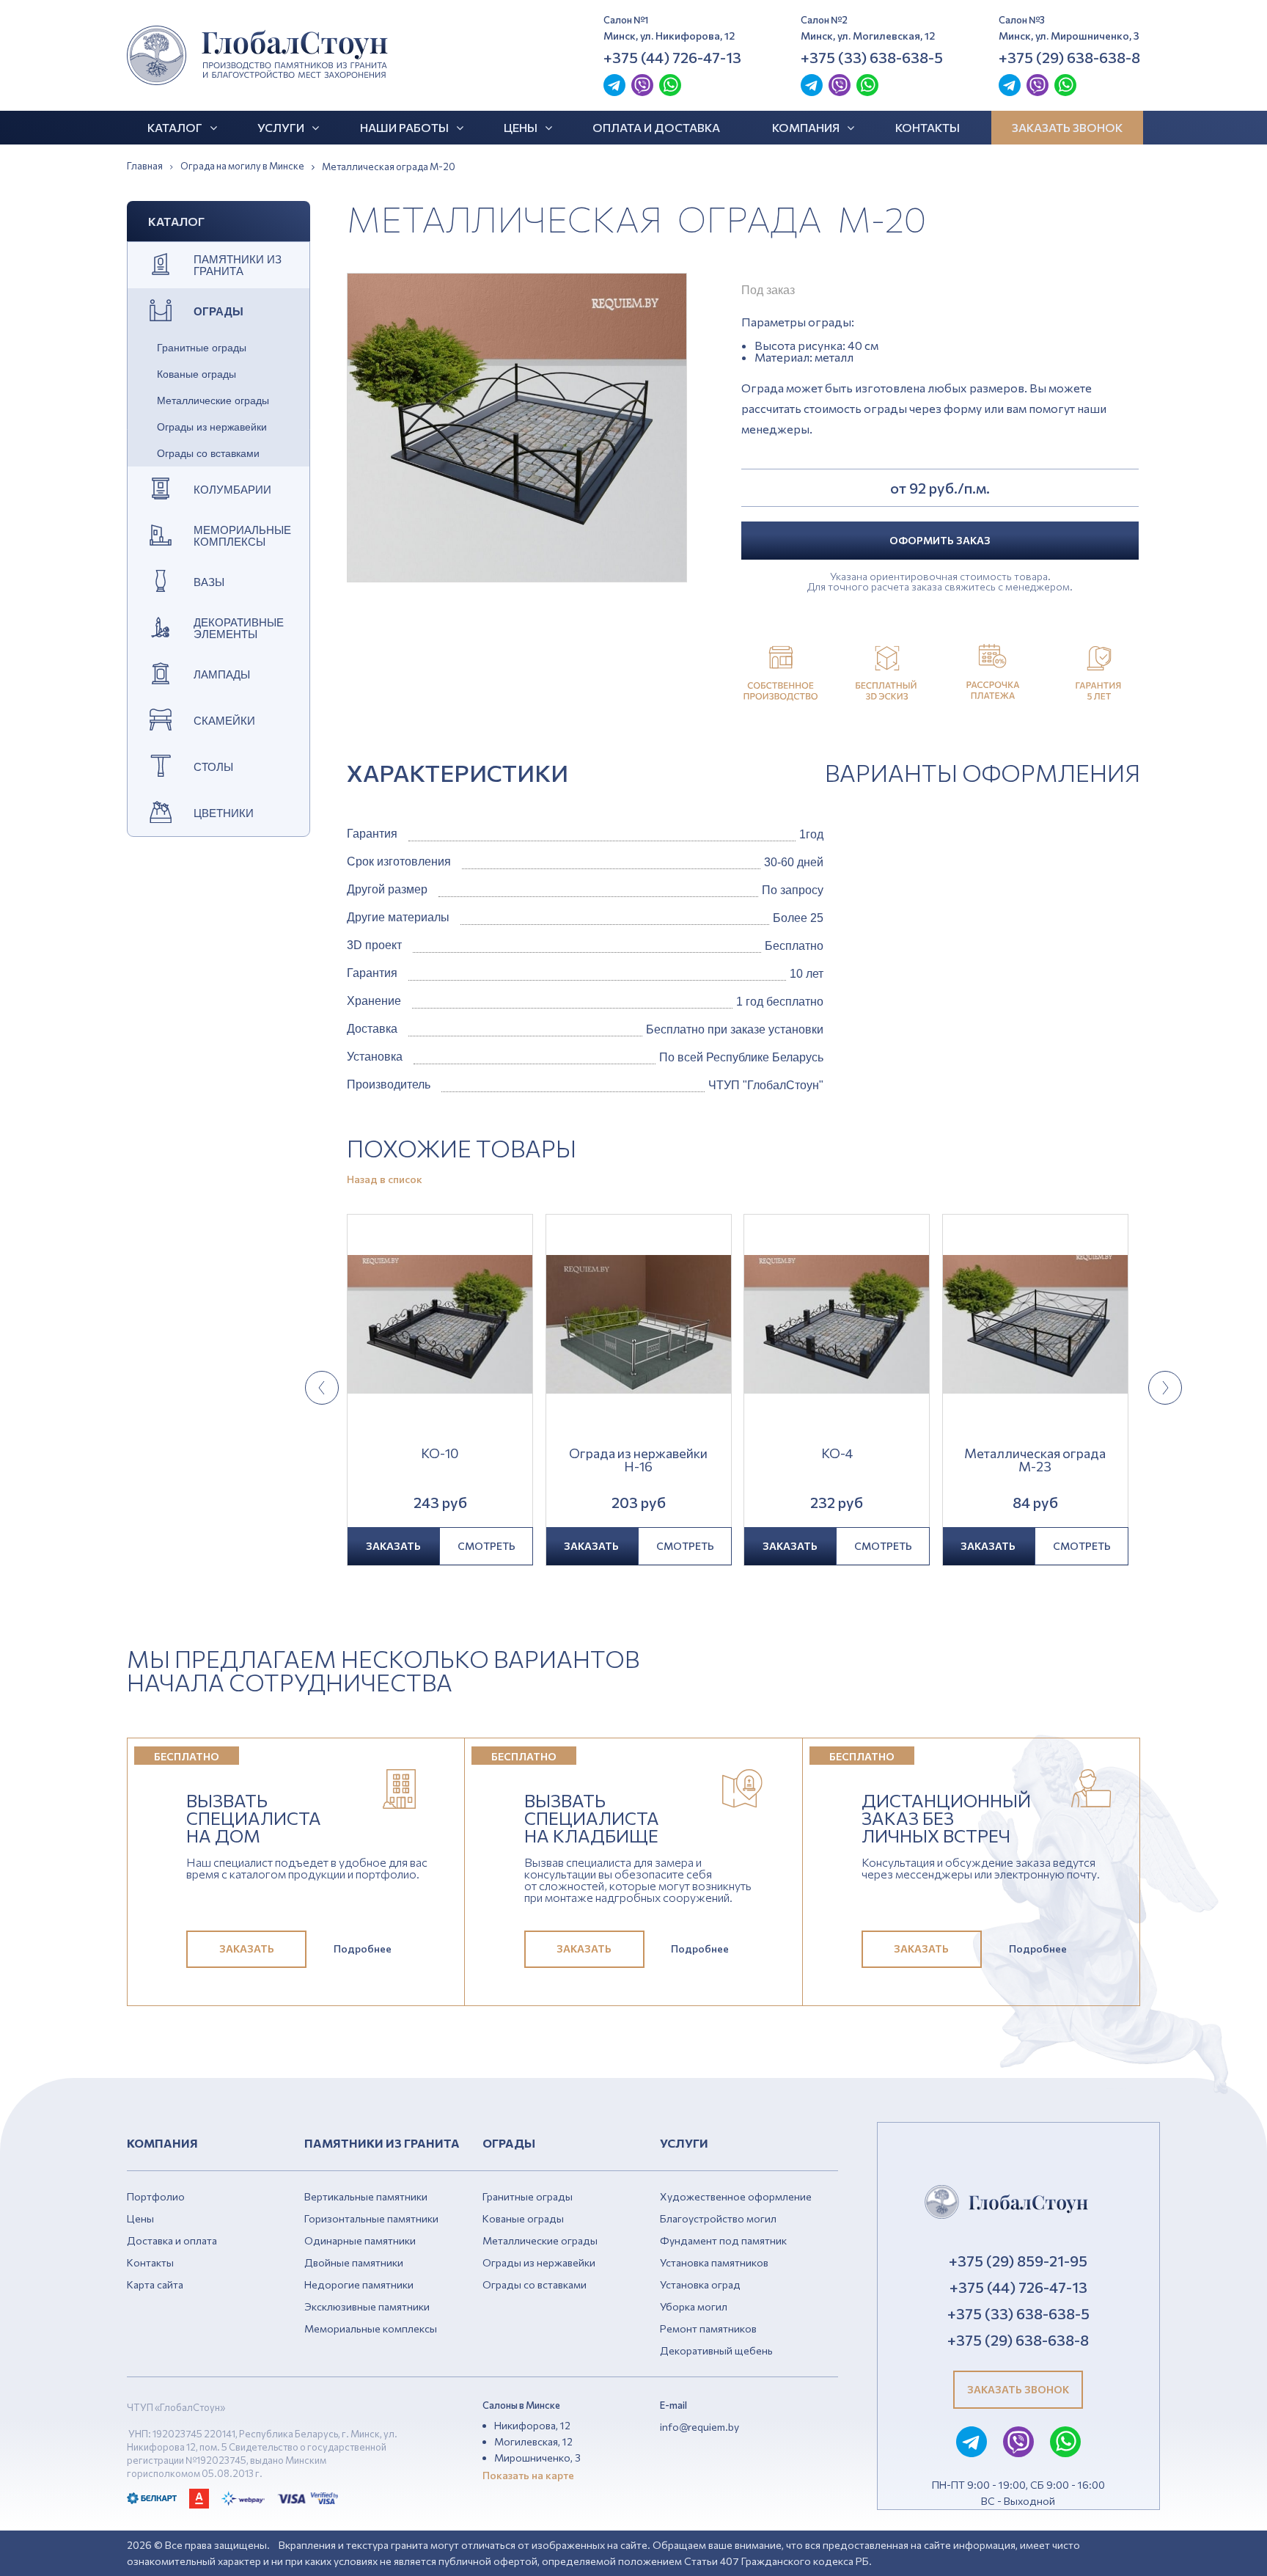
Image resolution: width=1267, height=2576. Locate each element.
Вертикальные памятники (366, 2196)
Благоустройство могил (718, 2218)
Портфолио (156, 2196)
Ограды (218, 312)
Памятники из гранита (238, 266)
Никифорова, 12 (532, 2425)
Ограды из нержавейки (212, 427)
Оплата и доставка (656, 127)
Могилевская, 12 (533, 2441)
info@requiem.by (699, 2427)
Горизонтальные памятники (371, 2218)
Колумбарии (232, 490)
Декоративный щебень (716, 2350)
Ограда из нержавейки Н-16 (638, 1460)
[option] (517, 428)
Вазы (209, 582)
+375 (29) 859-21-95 (1018, 2261)
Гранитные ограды (202, 348)
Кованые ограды (197, 374)
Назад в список (385, 1179)
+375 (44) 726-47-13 (672, 57)
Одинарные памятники (360, 2240)
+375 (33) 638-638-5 (872, 57)
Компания (806, 127)
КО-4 (837, 1454)
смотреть (486, 1546)
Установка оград (700, 2284)
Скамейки (224, 721)
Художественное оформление (736, 2196)
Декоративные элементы (239, 629)
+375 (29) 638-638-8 (1069, 57)
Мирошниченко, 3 (537, 2458)
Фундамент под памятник (723, 2240)
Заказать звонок (1067, 127)
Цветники (224, 813)
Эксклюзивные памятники (367, 2306)
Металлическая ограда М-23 (1035, 1460)
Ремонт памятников (708, 2328)
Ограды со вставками (208, 453)
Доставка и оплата (172, 2240)
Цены (521, 127)
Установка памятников (714, 2262)
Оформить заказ (940, 540)
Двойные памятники (354, 2262)
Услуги (281, 127)
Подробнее (363, 1949)
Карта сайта (155, 2284)
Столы (213, 767)
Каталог (175, 127)
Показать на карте (528, 2475)
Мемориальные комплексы (242, 536)
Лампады (222, 675)
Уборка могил (694, 2306)
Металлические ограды (213, 400)
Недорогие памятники (359, 2284)
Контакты (928, 127)
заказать (393, 1546)
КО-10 (440, 1454)
